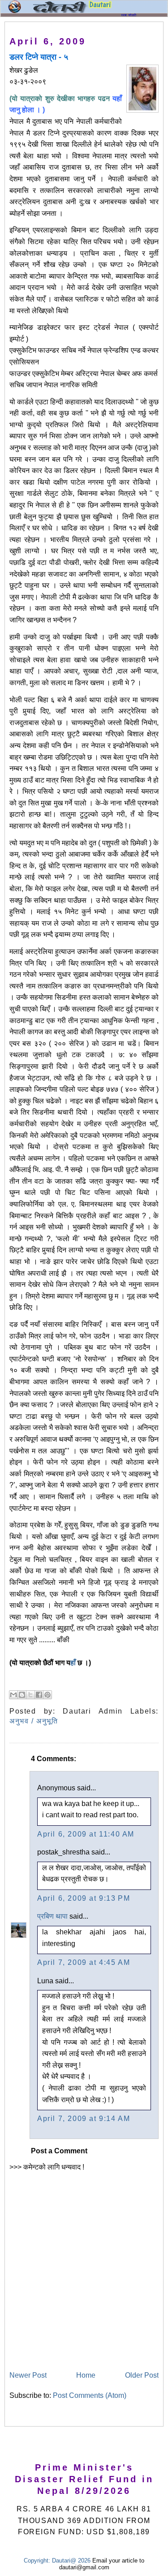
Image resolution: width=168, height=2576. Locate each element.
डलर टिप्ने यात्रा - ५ (39, 57)
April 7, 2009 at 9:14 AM (84, 2119)
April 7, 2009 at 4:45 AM (84, 1962)
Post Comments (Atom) (90, 2395)
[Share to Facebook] (39, 1695)
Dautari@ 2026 (72, 2561)
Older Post (142, 2375)
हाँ (73, 1663)
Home (86, 2375)
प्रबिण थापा (52, 1916)
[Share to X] (30, 1695)
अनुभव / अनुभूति (34, 1721)
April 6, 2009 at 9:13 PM (84, 1898)
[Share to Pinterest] (47, 1695)
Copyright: (37, 2561)
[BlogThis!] (22, 1695)
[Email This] (13, 1695)
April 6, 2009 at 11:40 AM (86, 1834)
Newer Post (28, 2375)
